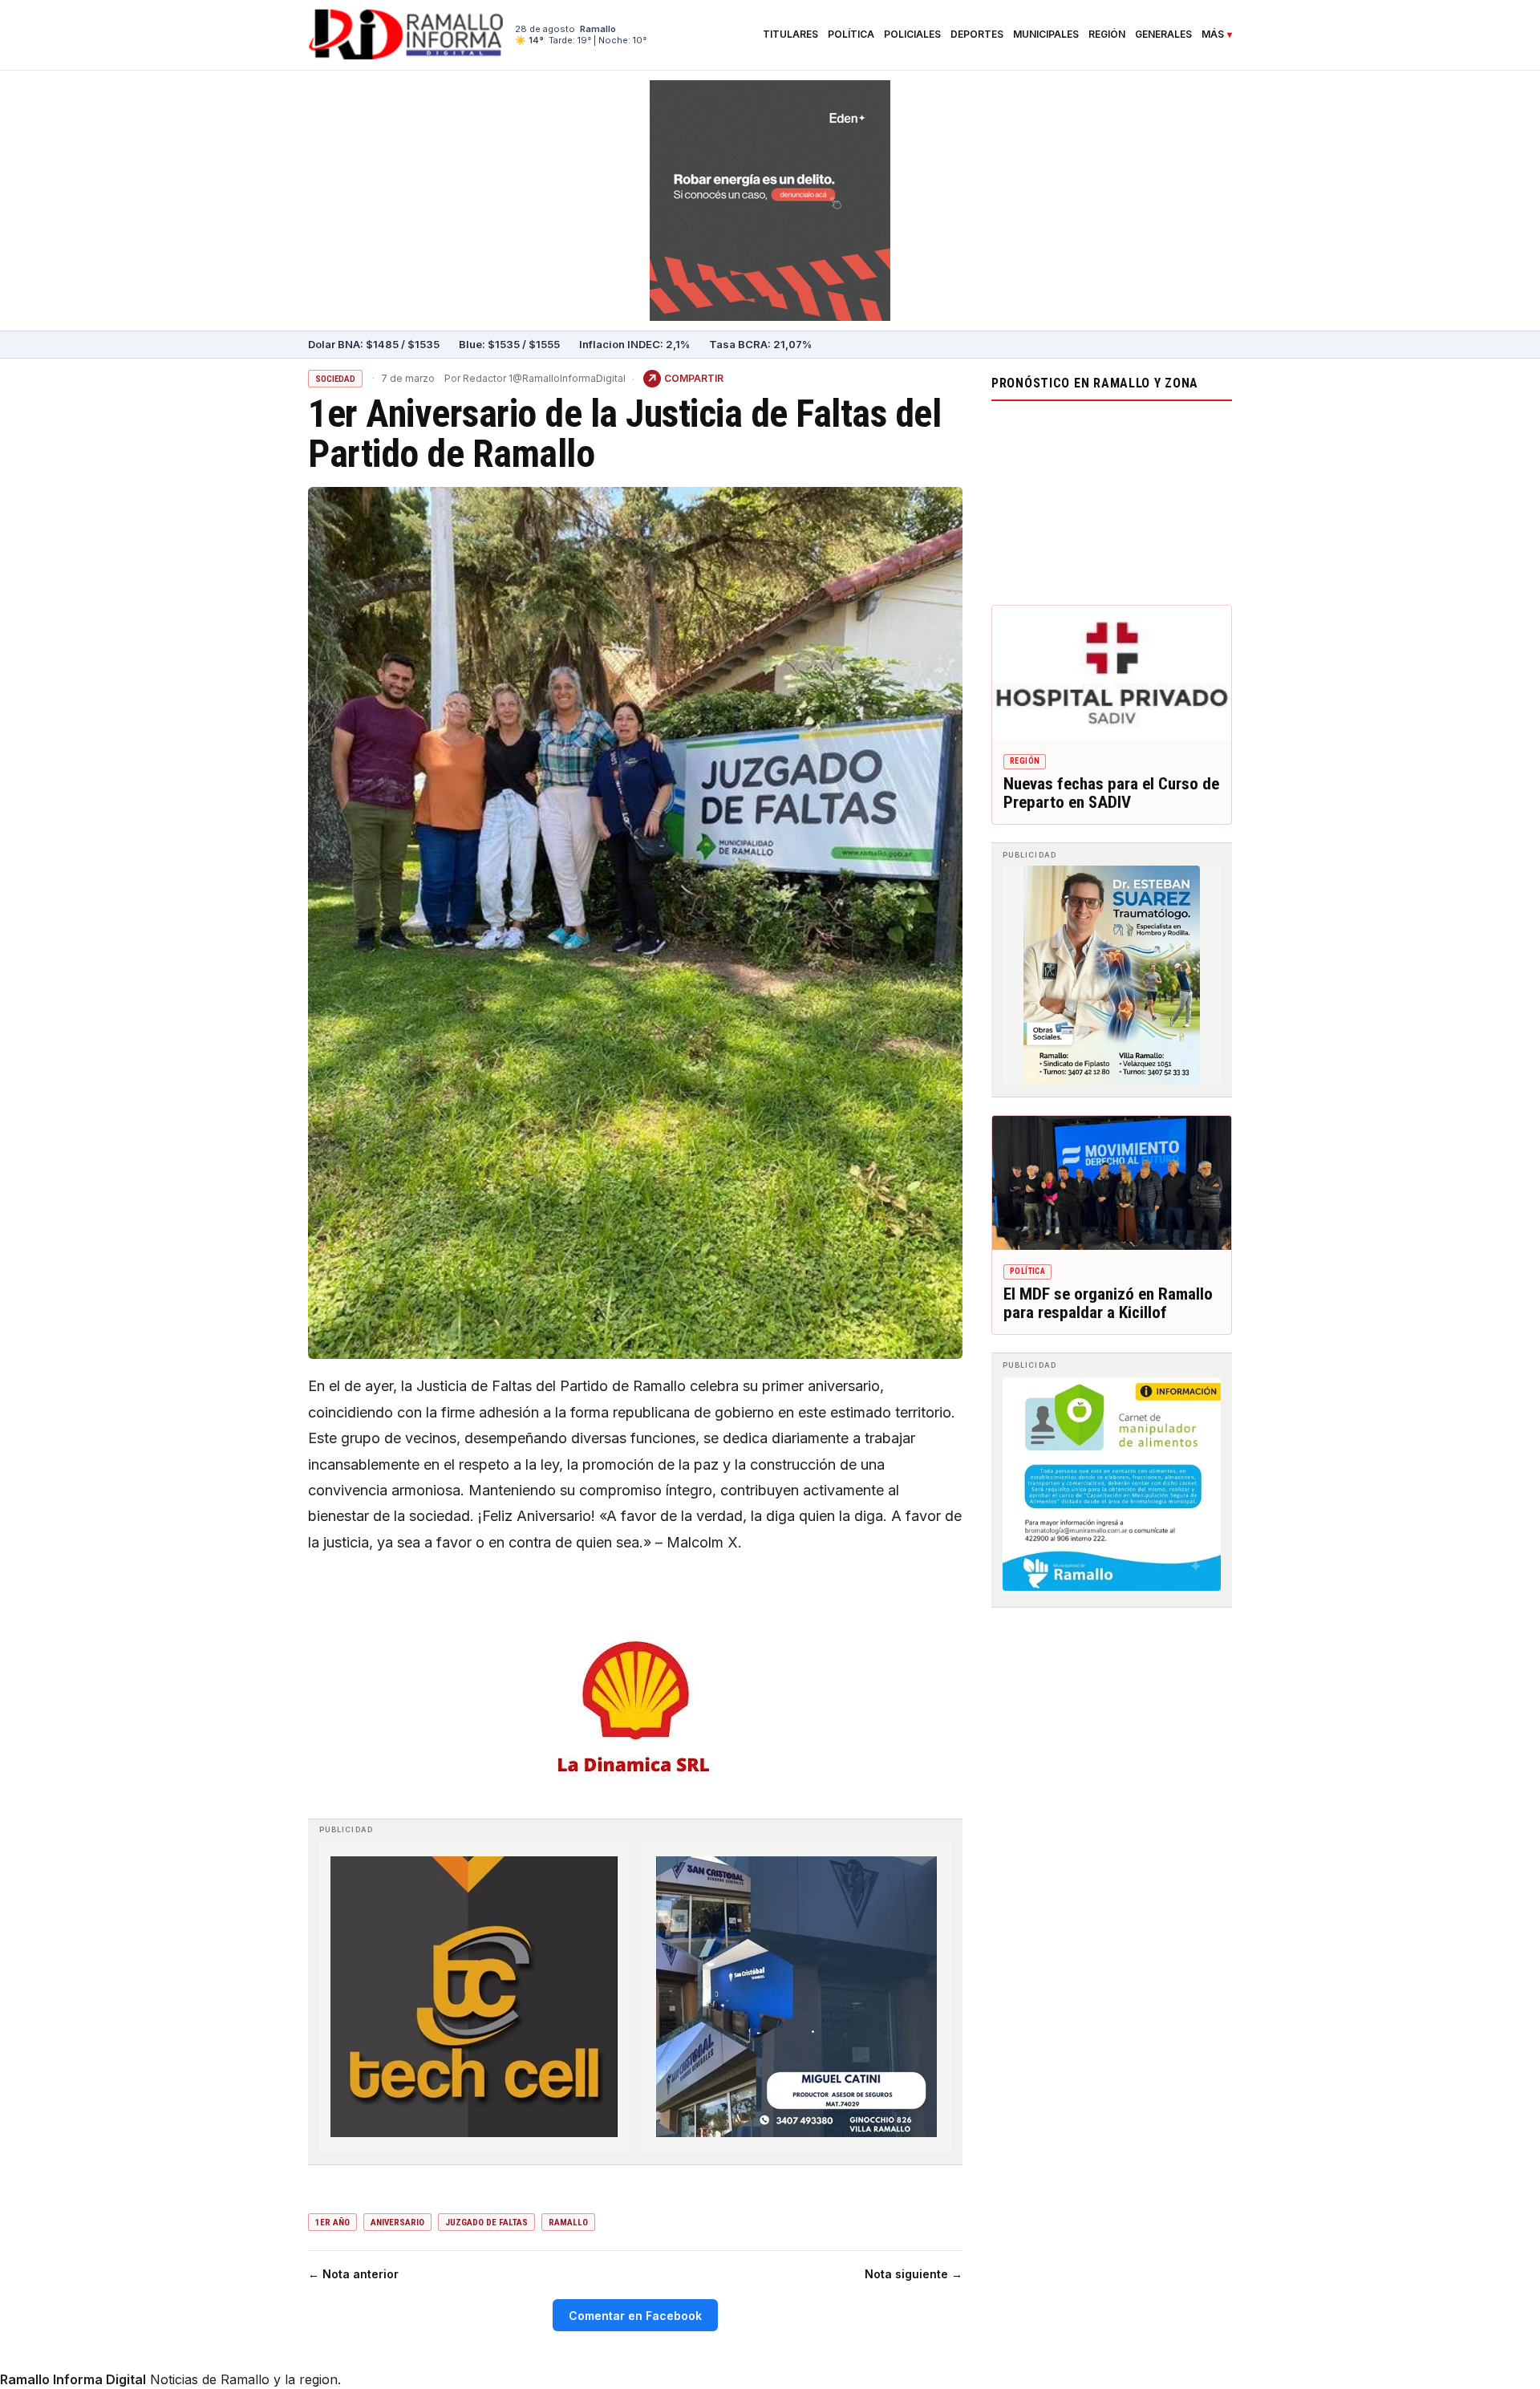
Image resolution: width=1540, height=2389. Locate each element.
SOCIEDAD (335, 379)
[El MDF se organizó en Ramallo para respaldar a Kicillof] (1112, 1183)
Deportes (977, 34)
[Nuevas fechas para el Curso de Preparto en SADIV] (1112, 673)
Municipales (1046, 34)
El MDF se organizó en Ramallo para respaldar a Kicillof (1108, 1304)
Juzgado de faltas (486, 2223)
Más (1213, 34)
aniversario (397, 2223)
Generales (1163, 34)
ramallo (568, 2223)
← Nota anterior (353, 2274)
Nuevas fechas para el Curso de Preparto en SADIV (1111, 793)
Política (851, 34)
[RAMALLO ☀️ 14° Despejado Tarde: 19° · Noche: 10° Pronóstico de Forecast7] (1112, 499)
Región (1107, 34)
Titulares (790, 34)
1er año (332, 2223)
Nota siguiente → (914, 2274)
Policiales (912, 34)
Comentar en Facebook (635, 2316)
